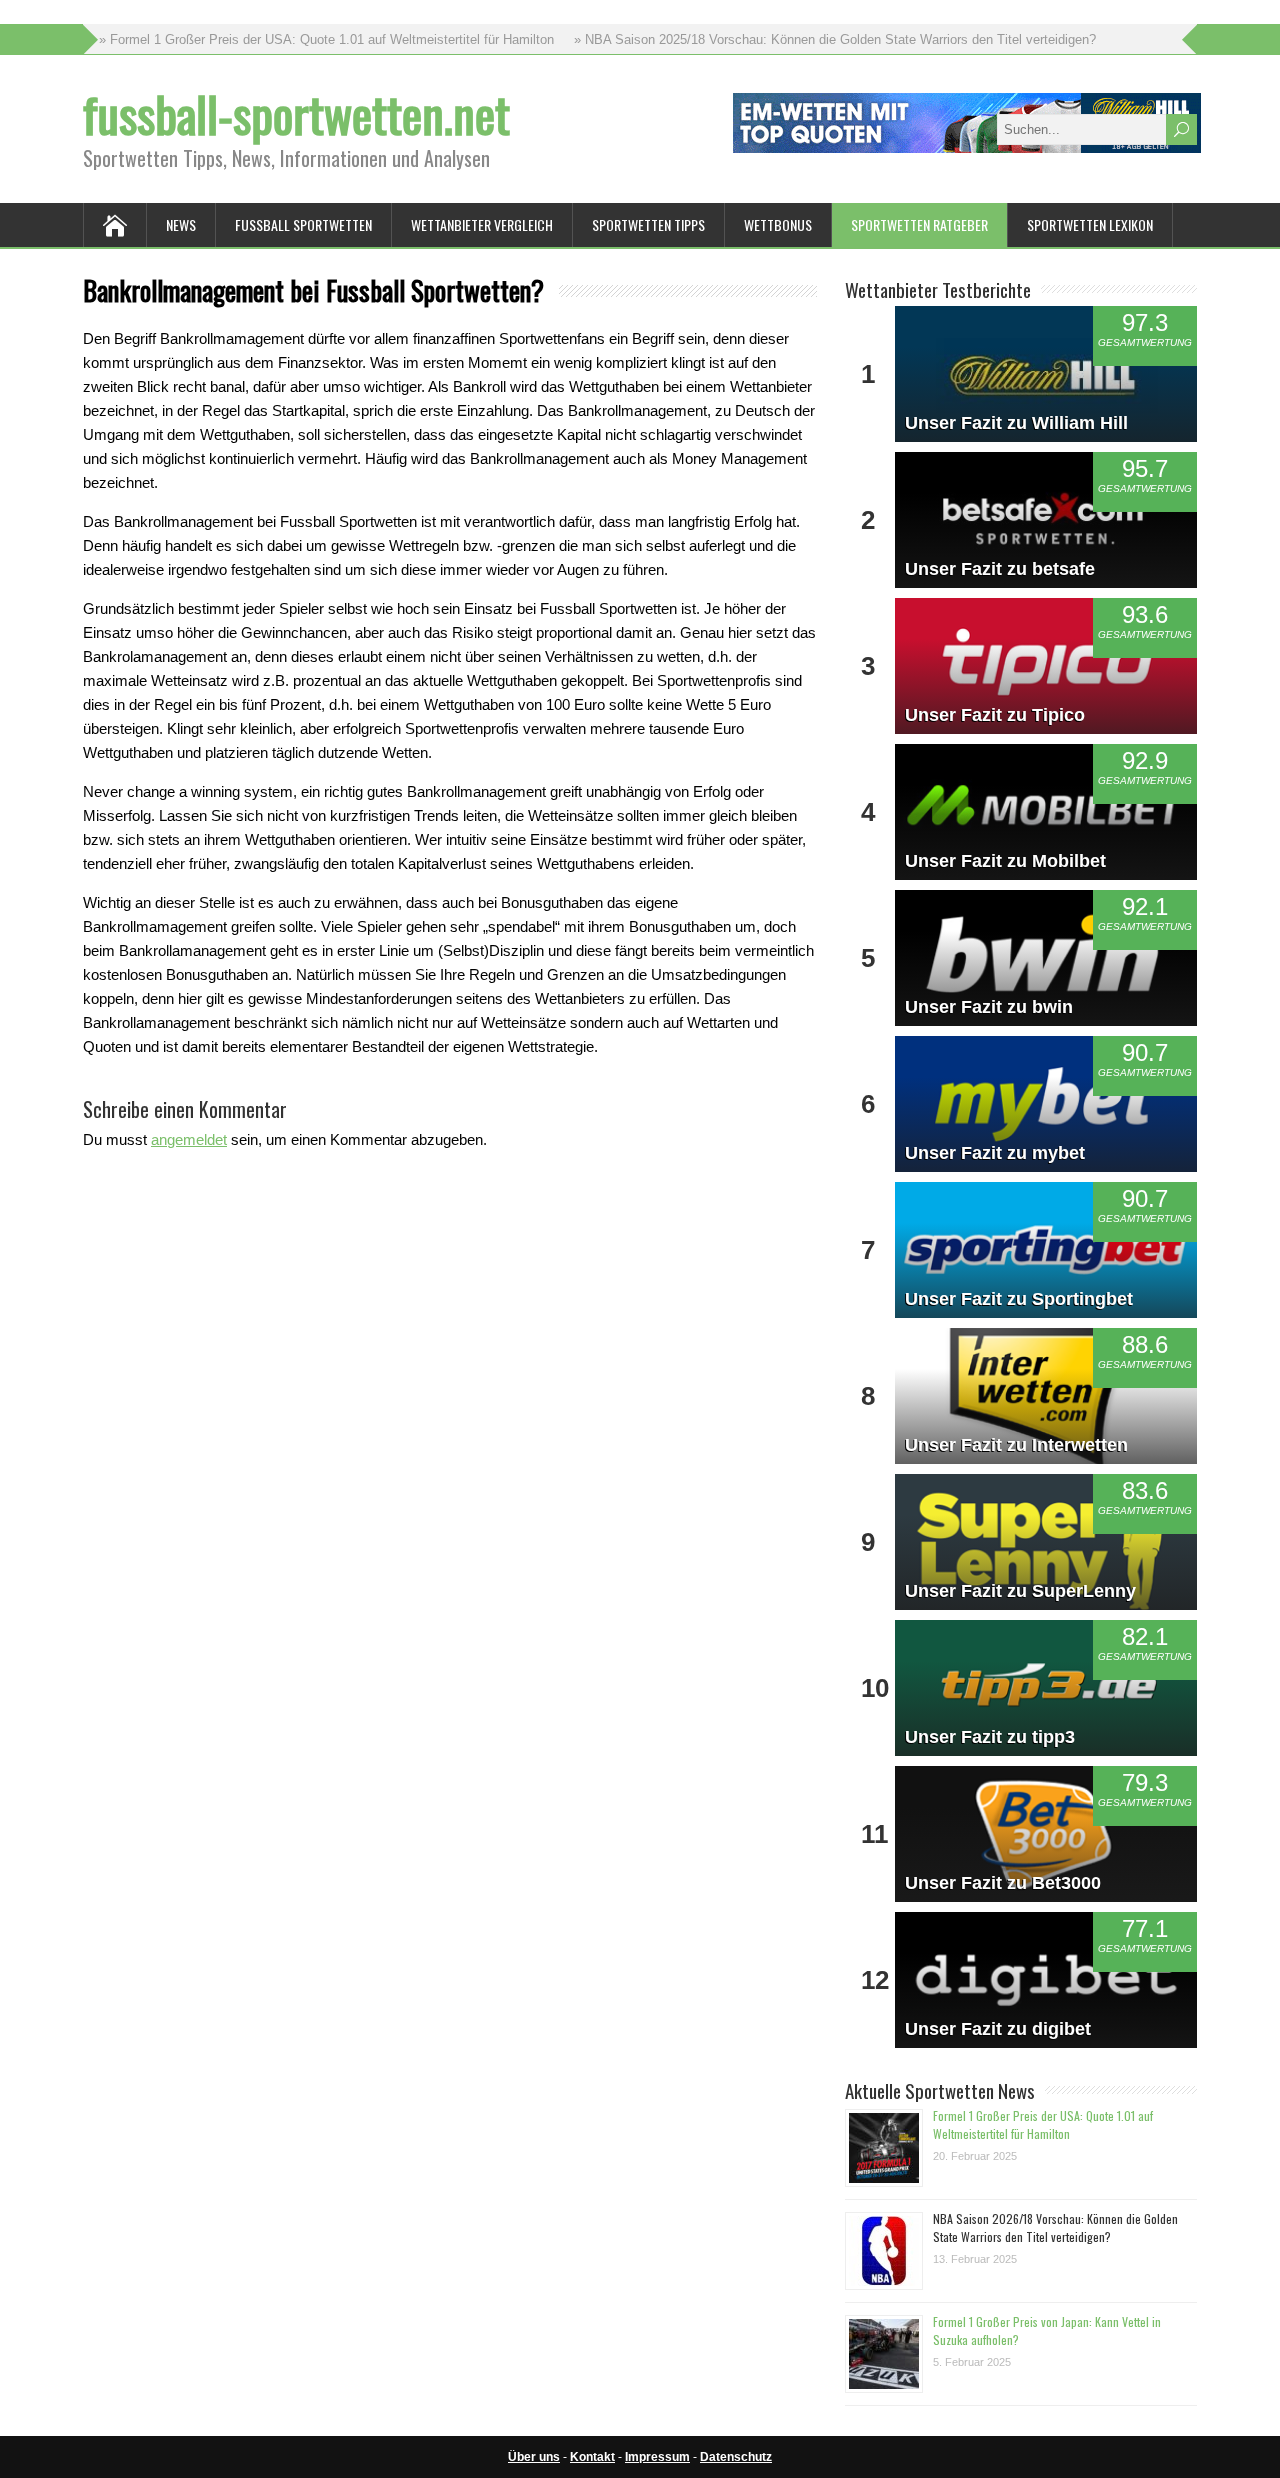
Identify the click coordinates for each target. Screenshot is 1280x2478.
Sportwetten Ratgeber (919, 224)
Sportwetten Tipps (648, 224)
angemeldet (189, 1139)
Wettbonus (778, 224)
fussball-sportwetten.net (296, 113)
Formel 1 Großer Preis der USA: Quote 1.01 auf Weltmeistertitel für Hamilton (1043, 2124)
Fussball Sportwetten (303, 224)
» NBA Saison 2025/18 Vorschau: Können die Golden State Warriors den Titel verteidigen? (835, 39)
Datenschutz (736, 2457)
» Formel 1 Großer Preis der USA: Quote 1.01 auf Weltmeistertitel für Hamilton (326, 39)
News (181, 224)
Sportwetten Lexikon (1090, 224)
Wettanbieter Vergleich (482, 224)
